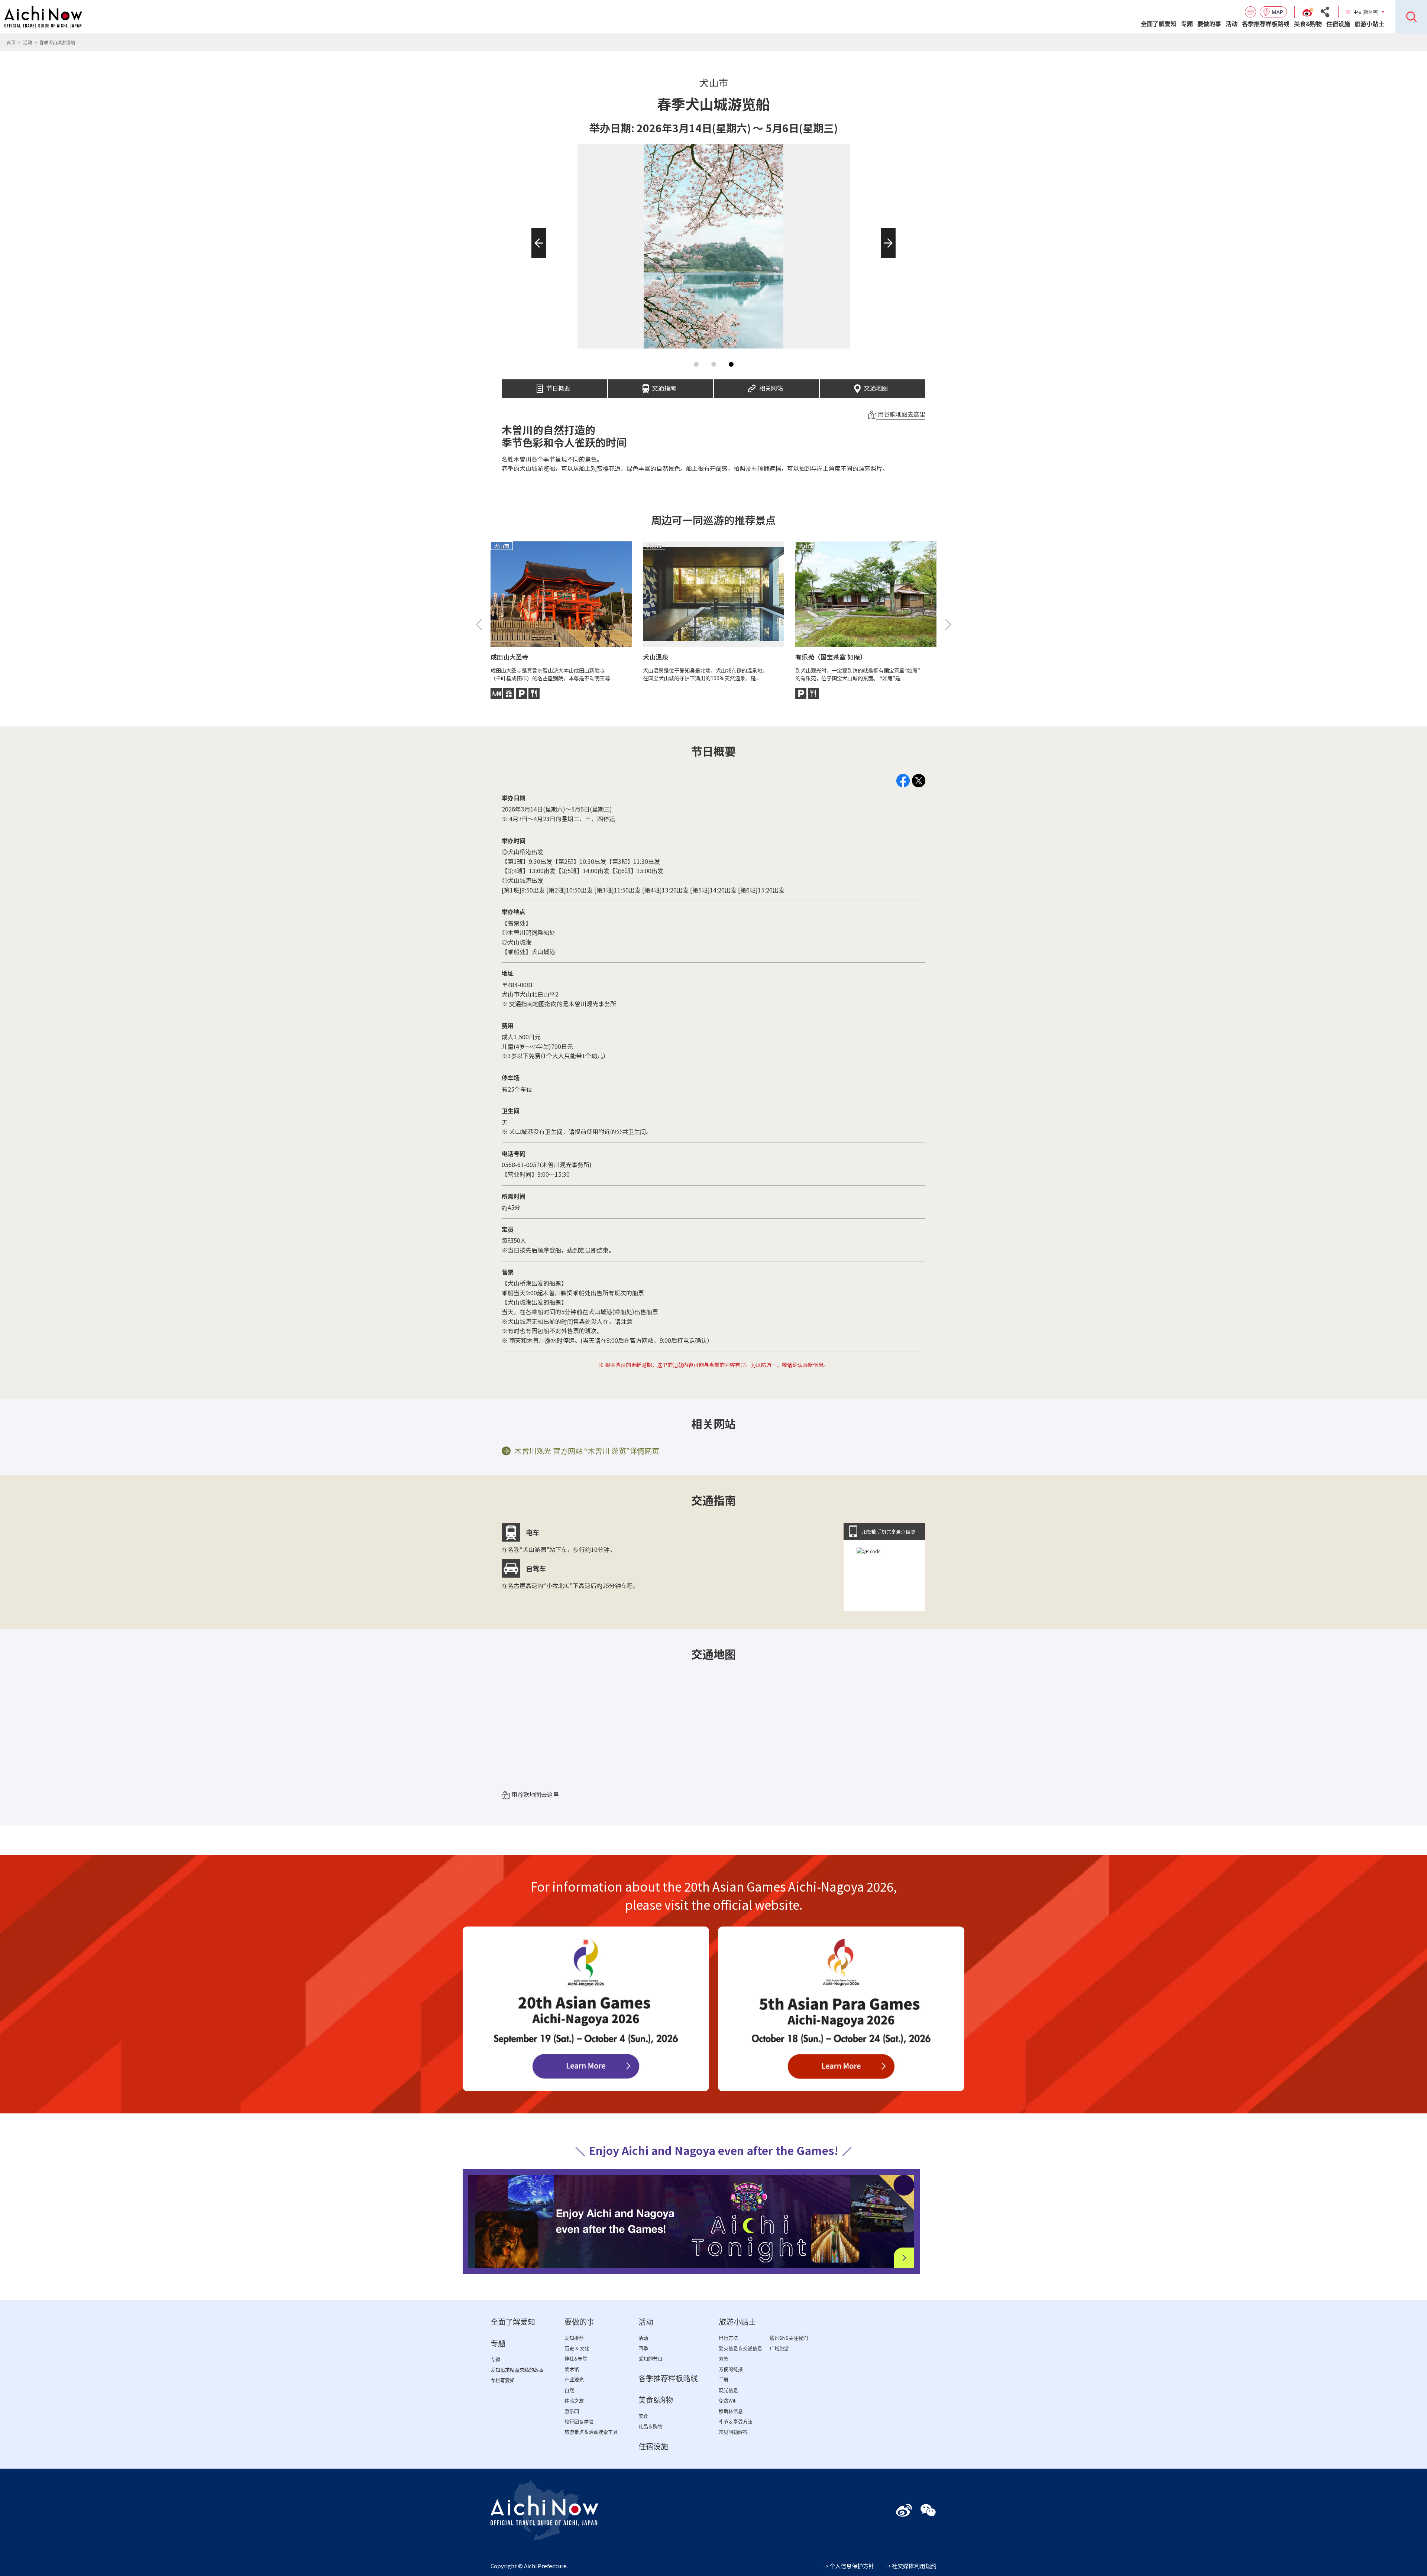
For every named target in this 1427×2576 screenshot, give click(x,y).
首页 (11, 42)
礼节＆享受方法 (736, 2422)
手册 (724, 2380)
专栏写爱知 (503, 2380)
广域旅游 (779, 2348)
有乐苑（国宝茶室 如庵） (831, 657)
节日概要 (558, 386)
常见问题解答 (733, 2432)
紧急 (724, 2359)
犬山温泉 (656, 657)
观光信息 (728, 2390)
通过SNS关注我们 (789, 2338)
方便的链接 (731, 2369)
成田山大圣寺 (509, 657)
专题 (1187, 24)
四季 (643, 2348)
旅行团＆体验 (579, 2422)
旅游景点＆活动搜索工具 (591, 2432)
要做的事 (1209, 24)
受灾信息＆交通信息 (740, 2348)
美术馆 (572, 2369)
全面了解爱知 (1159, 24)
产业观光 (574, 2380)
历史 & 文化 (577, 2348)
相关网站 (771, 386)
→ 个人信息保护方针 (848, 2566)
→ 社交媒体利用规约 (911, 2566)
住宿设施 (1338, 24)
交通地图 (876, 386)
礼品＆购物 (651, 2426)
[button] (536, 258)
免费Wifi (728, 2401)
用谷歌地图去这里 (901, 414)
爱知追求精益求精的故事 (517, 2370)
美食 (643, 2416)
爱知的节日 (651, 2359)
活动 (1232, 24)
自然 (569, 2390)
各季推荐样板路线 (1266, 24)
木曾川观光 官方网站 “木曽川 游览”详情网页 (587, 1451)
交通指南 (664, 386)
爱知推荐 (574, 2338)
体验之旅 (574, 2401)
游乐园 (572, 2411)
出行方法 (728, 2338)
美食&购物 (1308, 24)
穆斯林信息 (731, 2411)
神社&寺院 (576, 2359)
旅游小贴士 (1369, 24)
